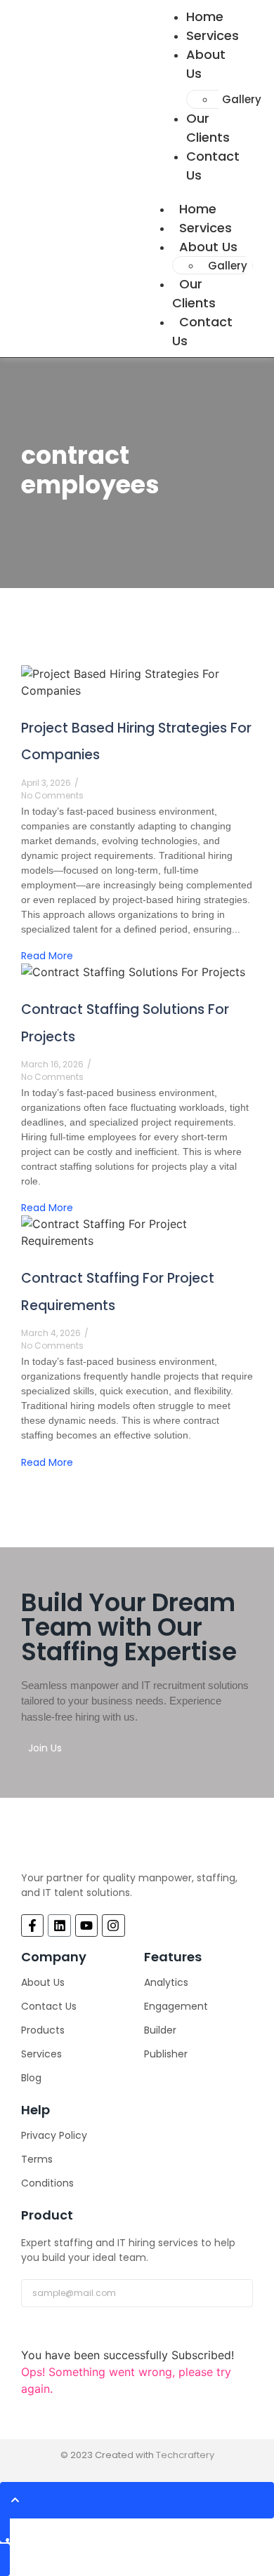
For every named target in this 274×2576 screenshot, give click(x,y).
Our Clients (208, 128)
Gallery (242, 99)
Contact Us (213, 166)
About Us (206, 64)
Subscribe (56, 2332)
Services (205, 228)
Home (198, 209)
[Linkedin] (59, 1926)
